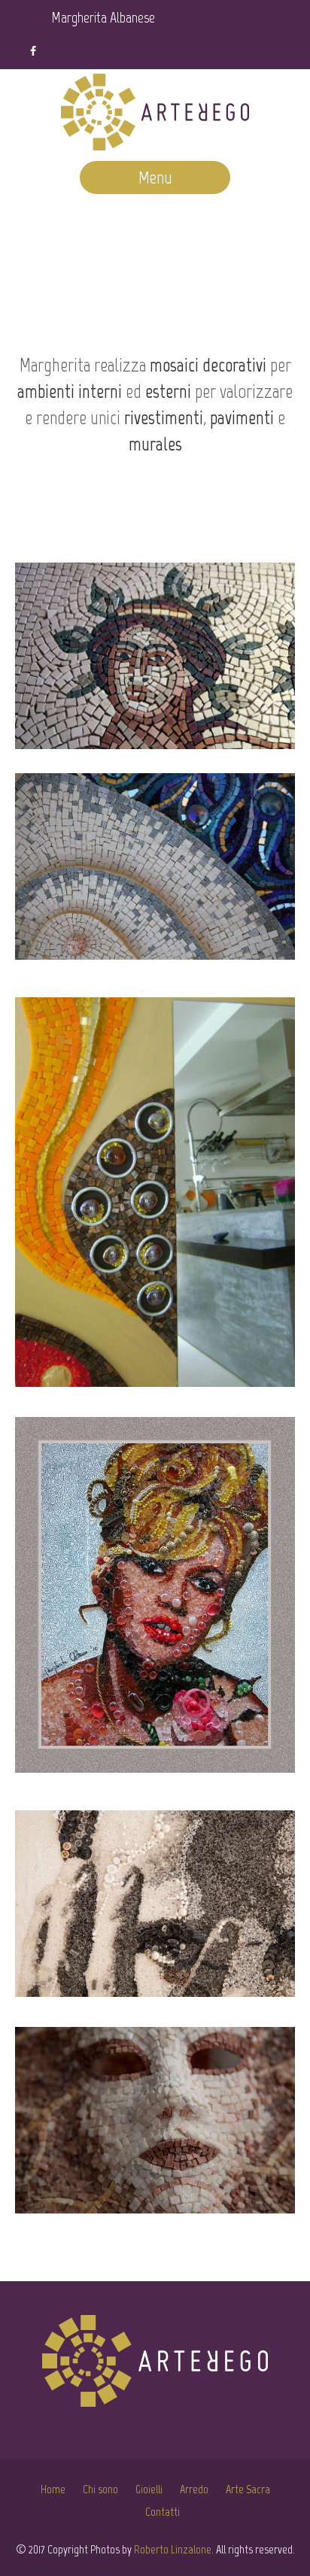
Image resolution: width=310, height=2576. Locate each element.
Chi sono (100, 2489)
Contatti (163, 2512)
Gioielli (149, 2489)
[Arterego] (155, 115)
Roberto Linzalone (173, 2549)
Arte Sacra (248, 2489)
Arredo (194, 2489)
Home (53, 2489)
